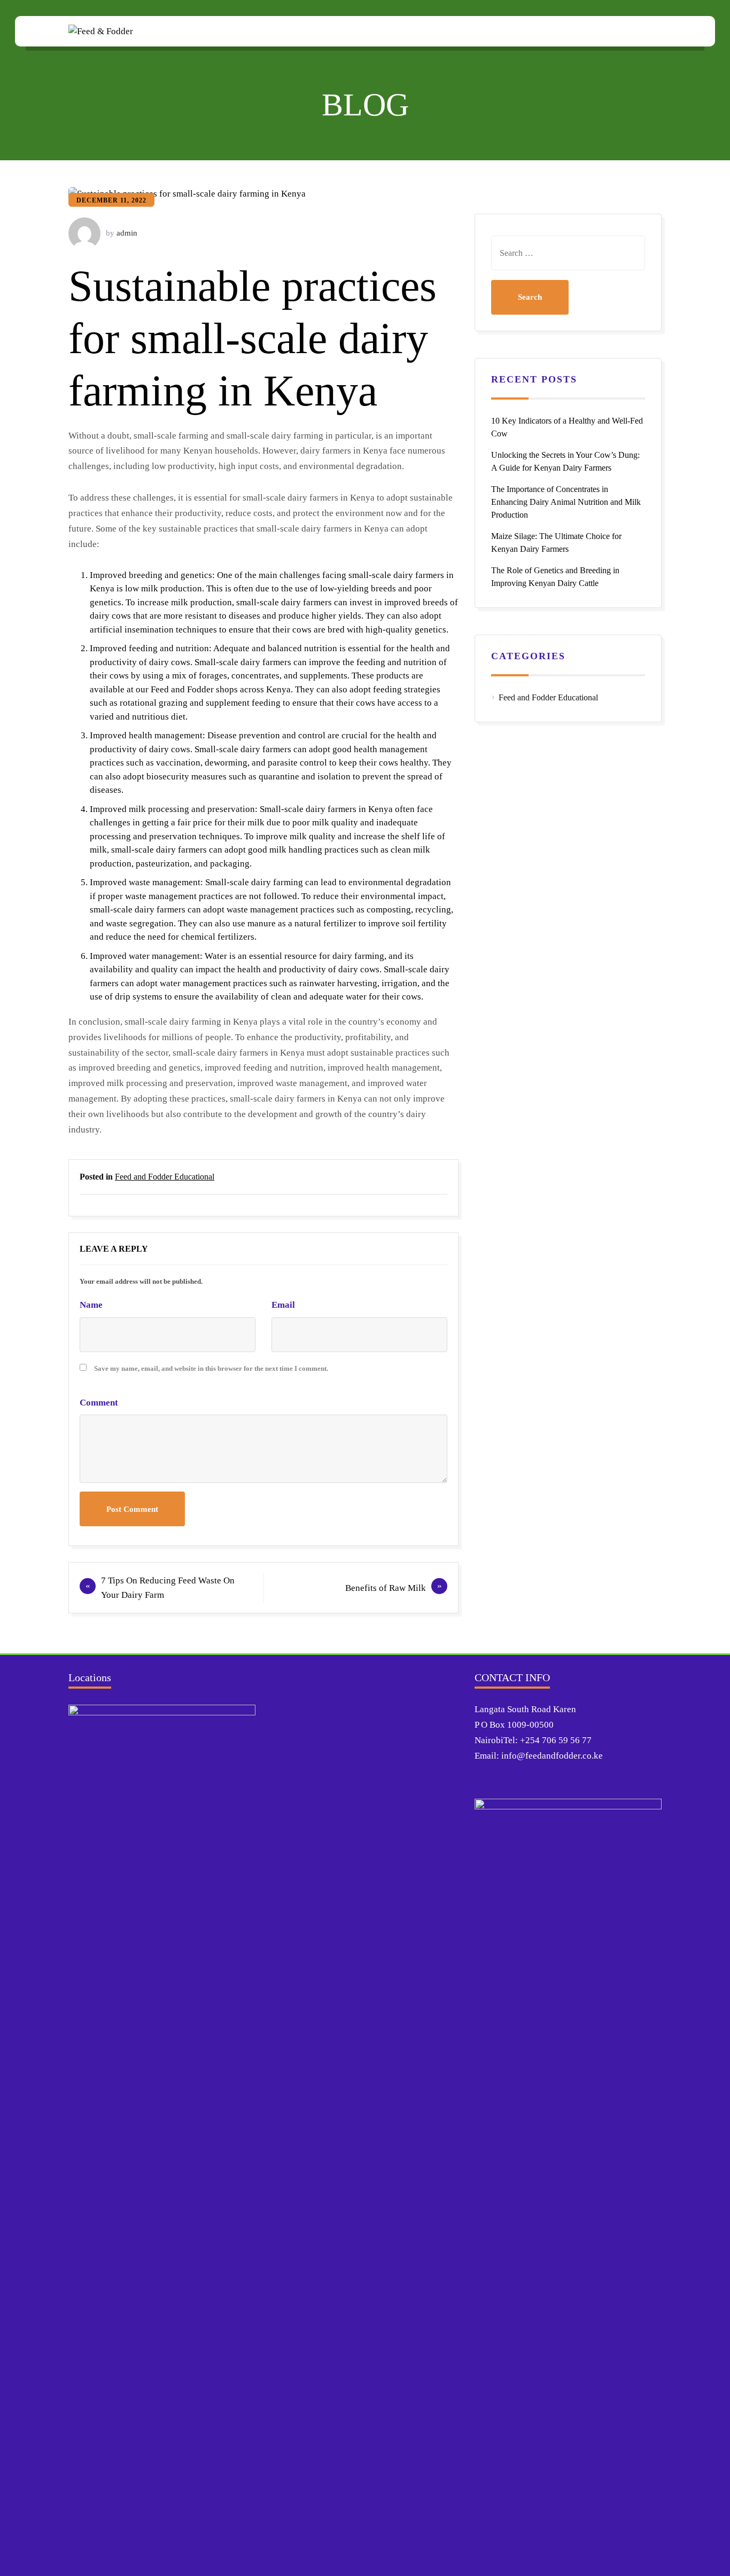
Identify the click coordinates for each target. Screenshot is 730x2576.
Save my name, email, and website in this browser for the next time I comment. (211, 1368)
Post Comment (132, 1509)
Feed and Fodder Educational (165, 1177)
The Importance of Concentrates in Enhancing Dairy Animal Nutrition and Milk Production (566, 502)
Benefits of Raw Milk (386, 1588)
